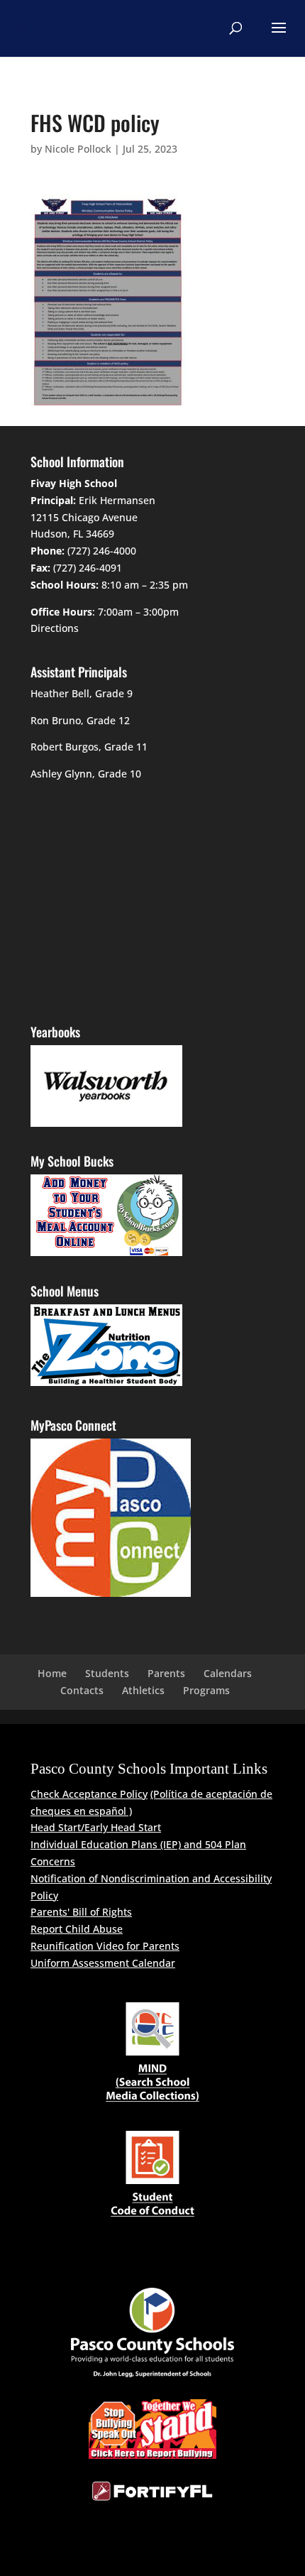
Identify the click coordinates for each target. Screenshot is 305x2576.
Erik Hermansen (117, 500)
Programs (206, 1690)
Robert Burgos (65, 747)
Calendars (228, 1673)
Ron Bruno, (57, 720)
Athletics (143, 1690)
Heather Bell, (61, 693)
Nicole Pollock (78, 149)
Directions (55, 628)
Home (52, 1673)
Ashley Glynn (61, 774)
